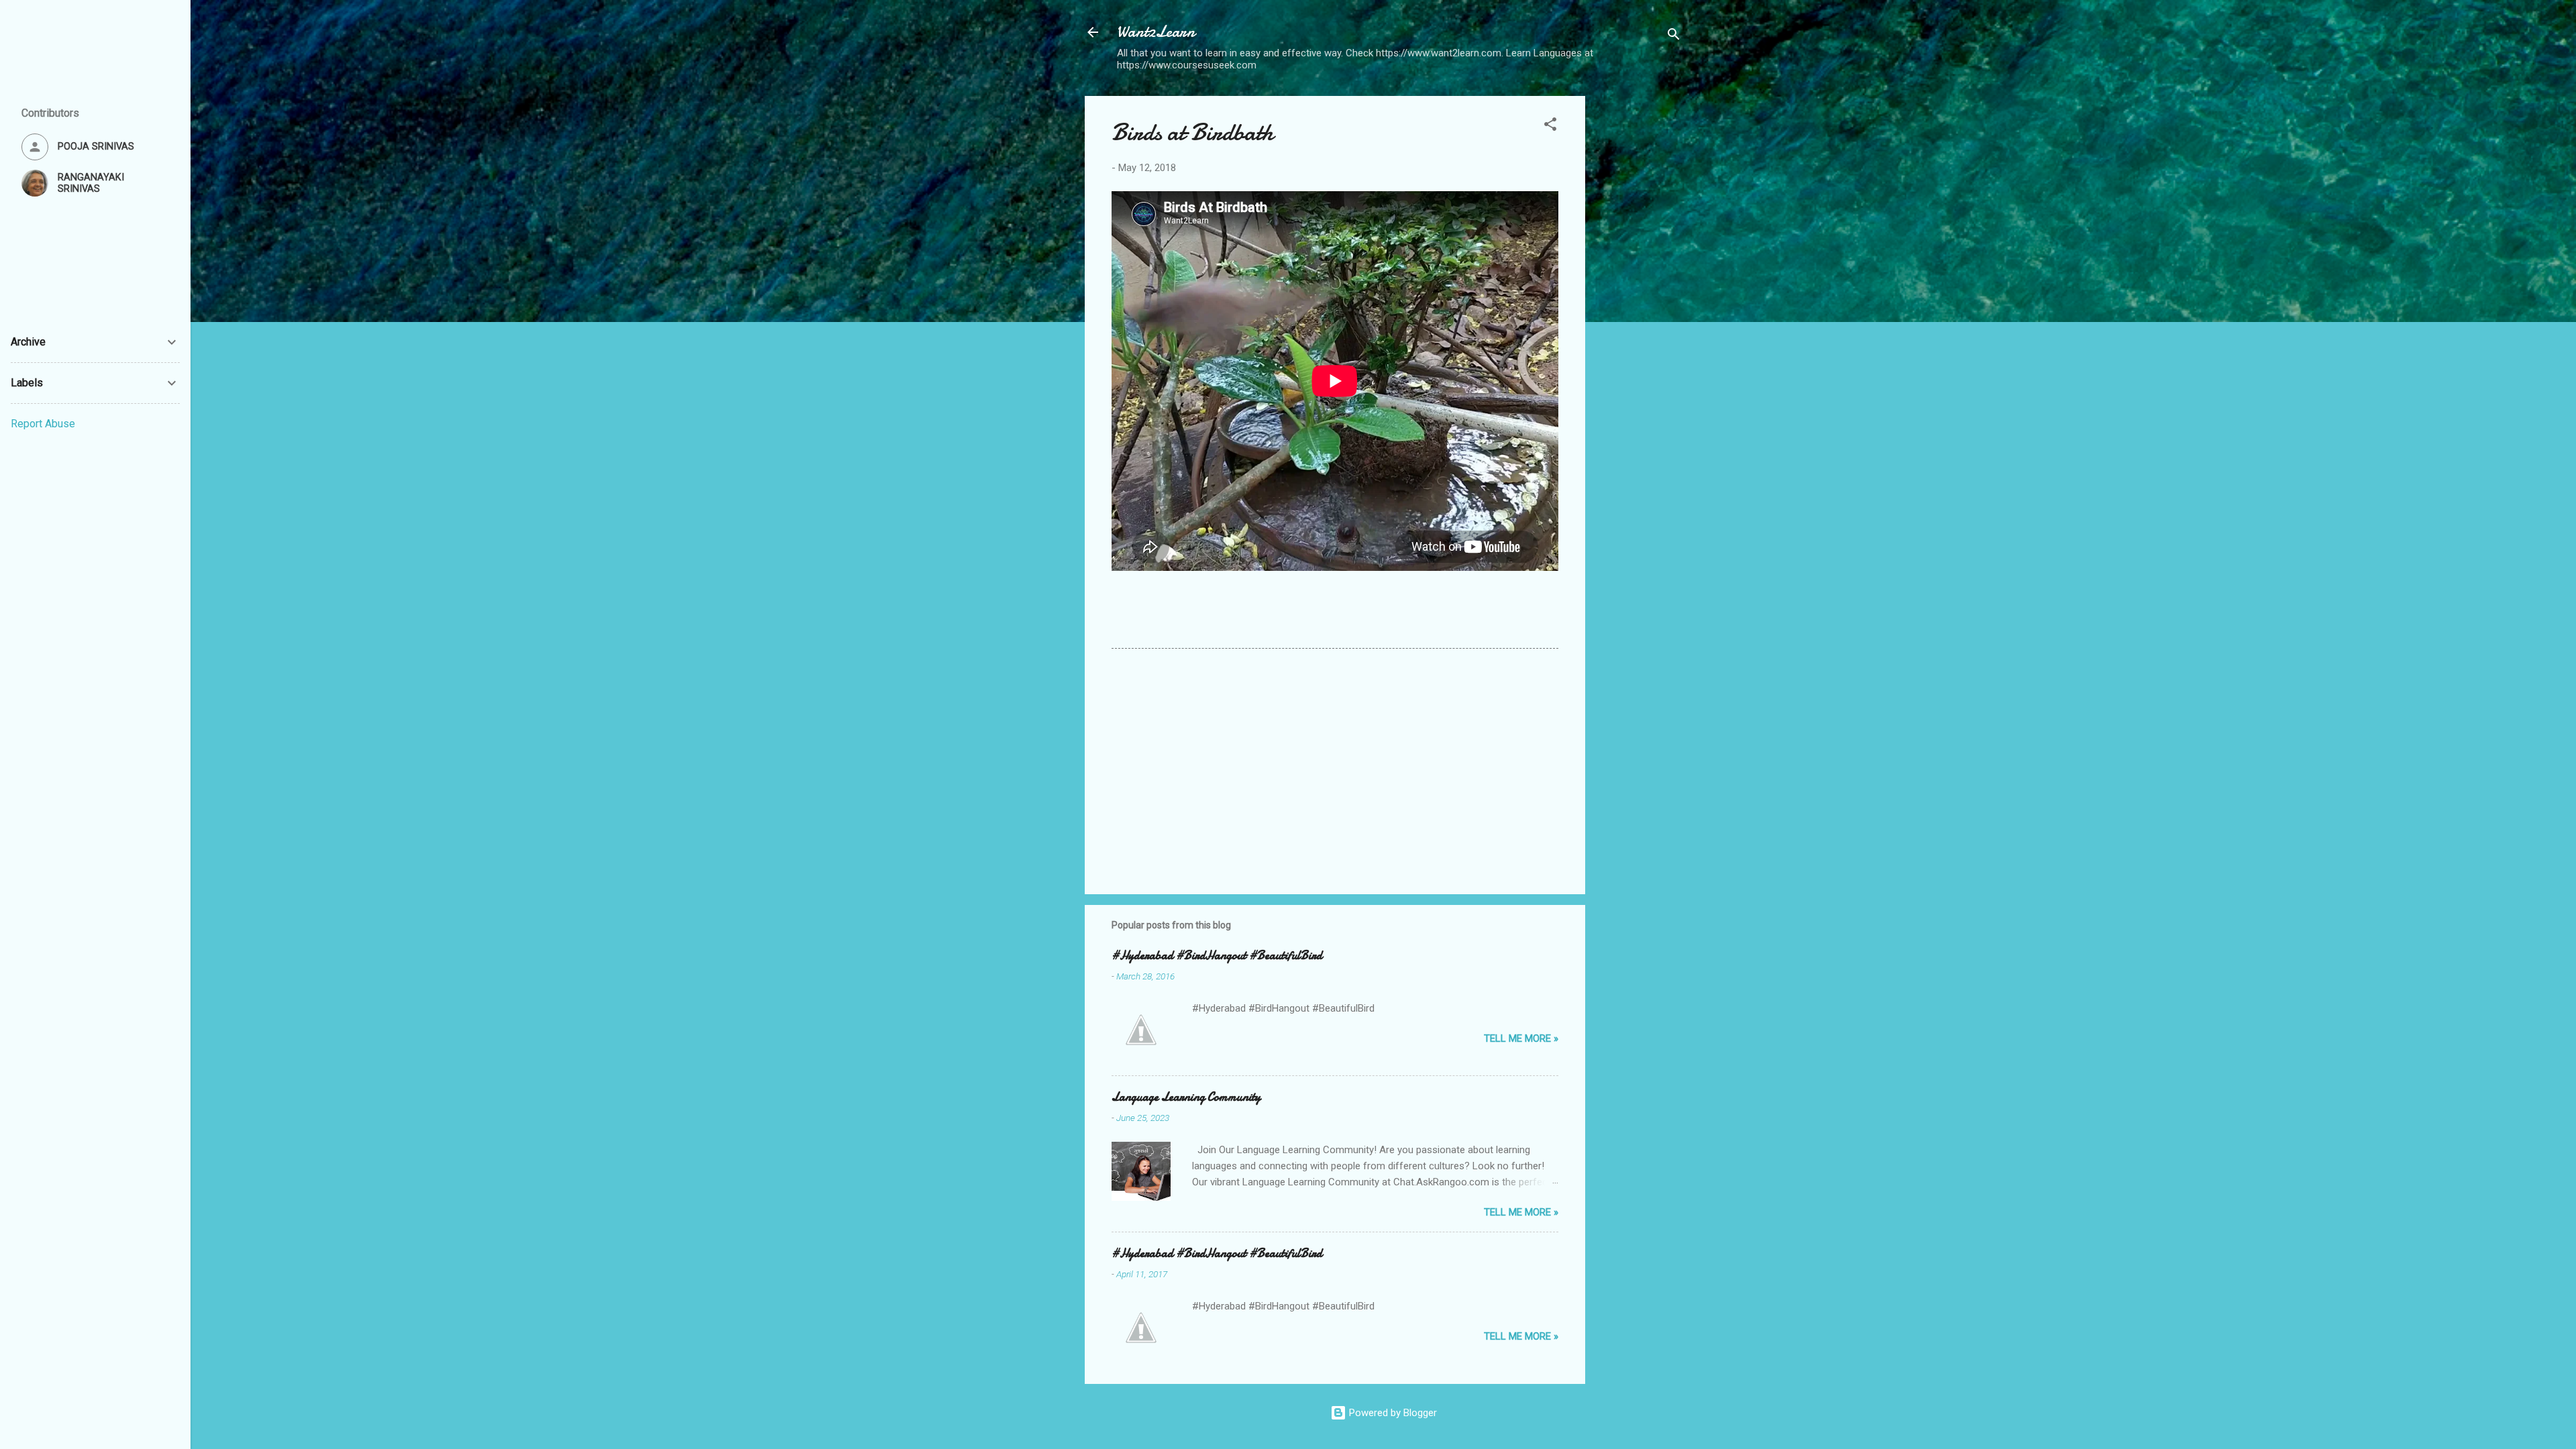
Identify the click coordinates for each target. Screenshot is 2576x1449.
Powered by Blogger (1392, 1413)
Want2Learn (1156, 32)
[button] (1550, 126)
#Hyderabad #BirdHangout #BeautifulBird (1217, 956)
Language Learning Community (1186, 1097)
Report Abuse (43, 424)
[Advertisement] (1639, 297)
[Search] (1674, 37)
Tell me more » (1521, 1038)
